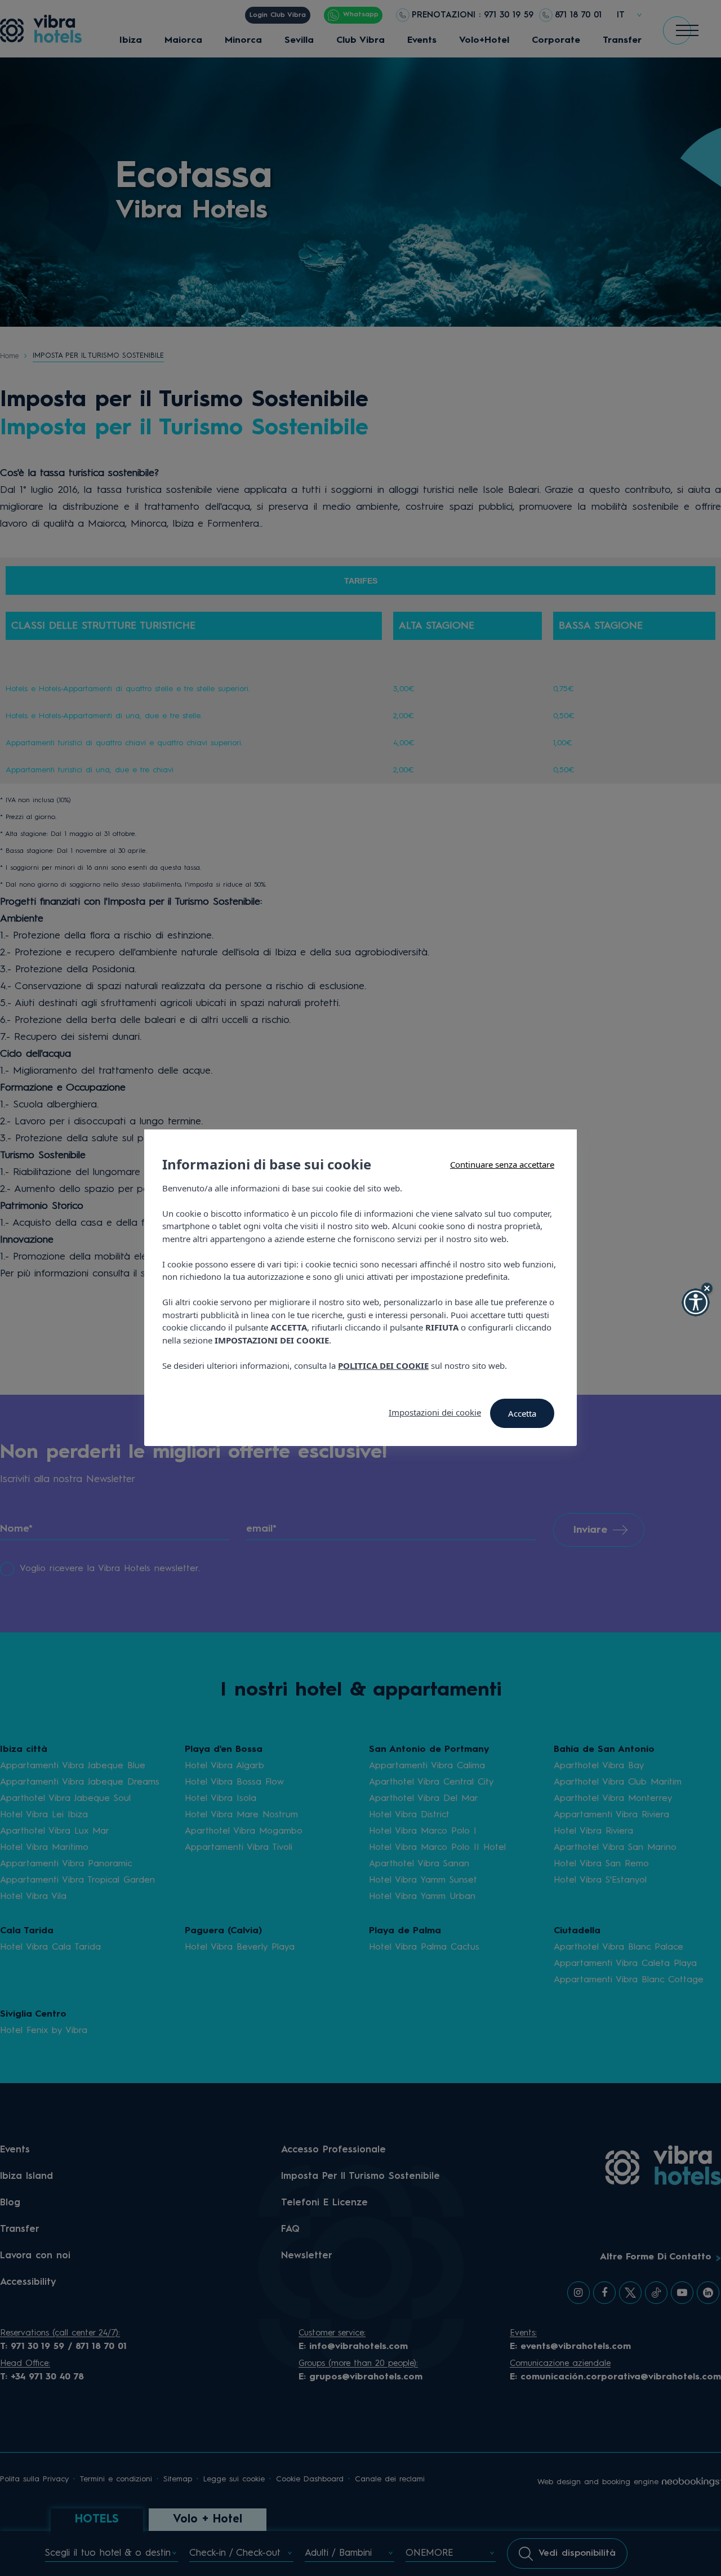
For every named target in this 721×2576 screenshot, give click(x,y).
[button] (696, 1302)
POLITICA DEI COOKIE (383, 1365)
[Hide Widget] (707, 1288)
